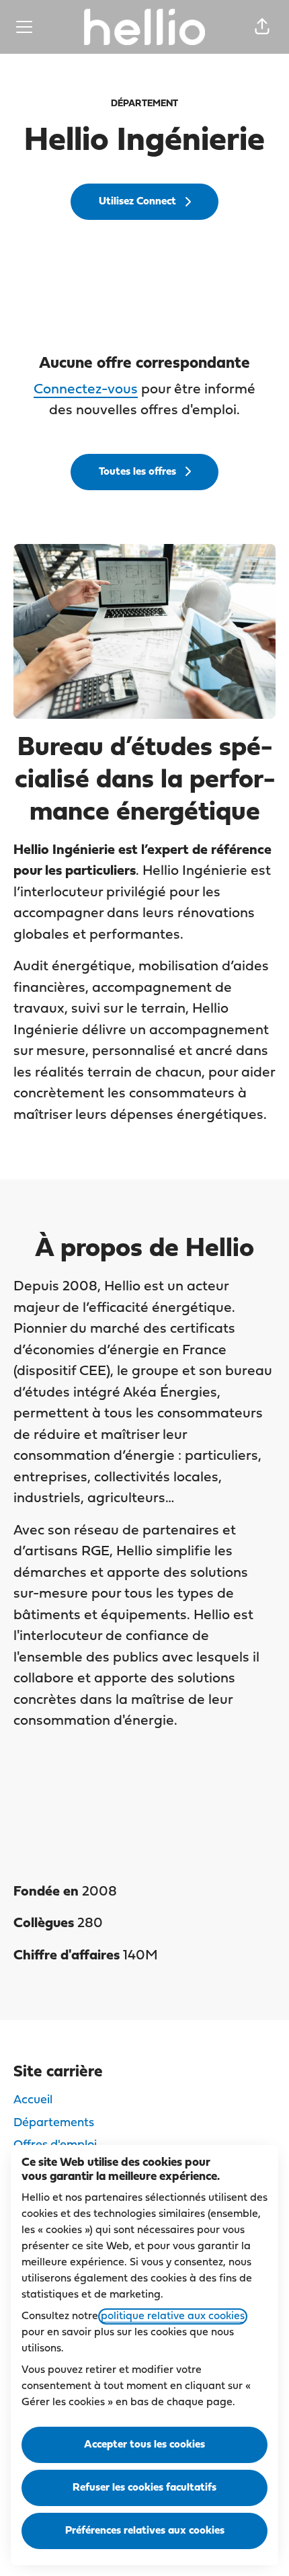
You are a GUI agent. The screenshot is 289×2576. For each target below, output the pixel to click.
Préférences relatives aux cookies (145, 2531)
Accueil (33, 2100)
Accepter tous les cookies (144, 2445)
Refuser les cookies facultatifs (144, 2488)
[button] (262, 27)
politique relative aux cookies (173, 2316)
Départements (54, 2123)
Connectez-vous (86, 390)
